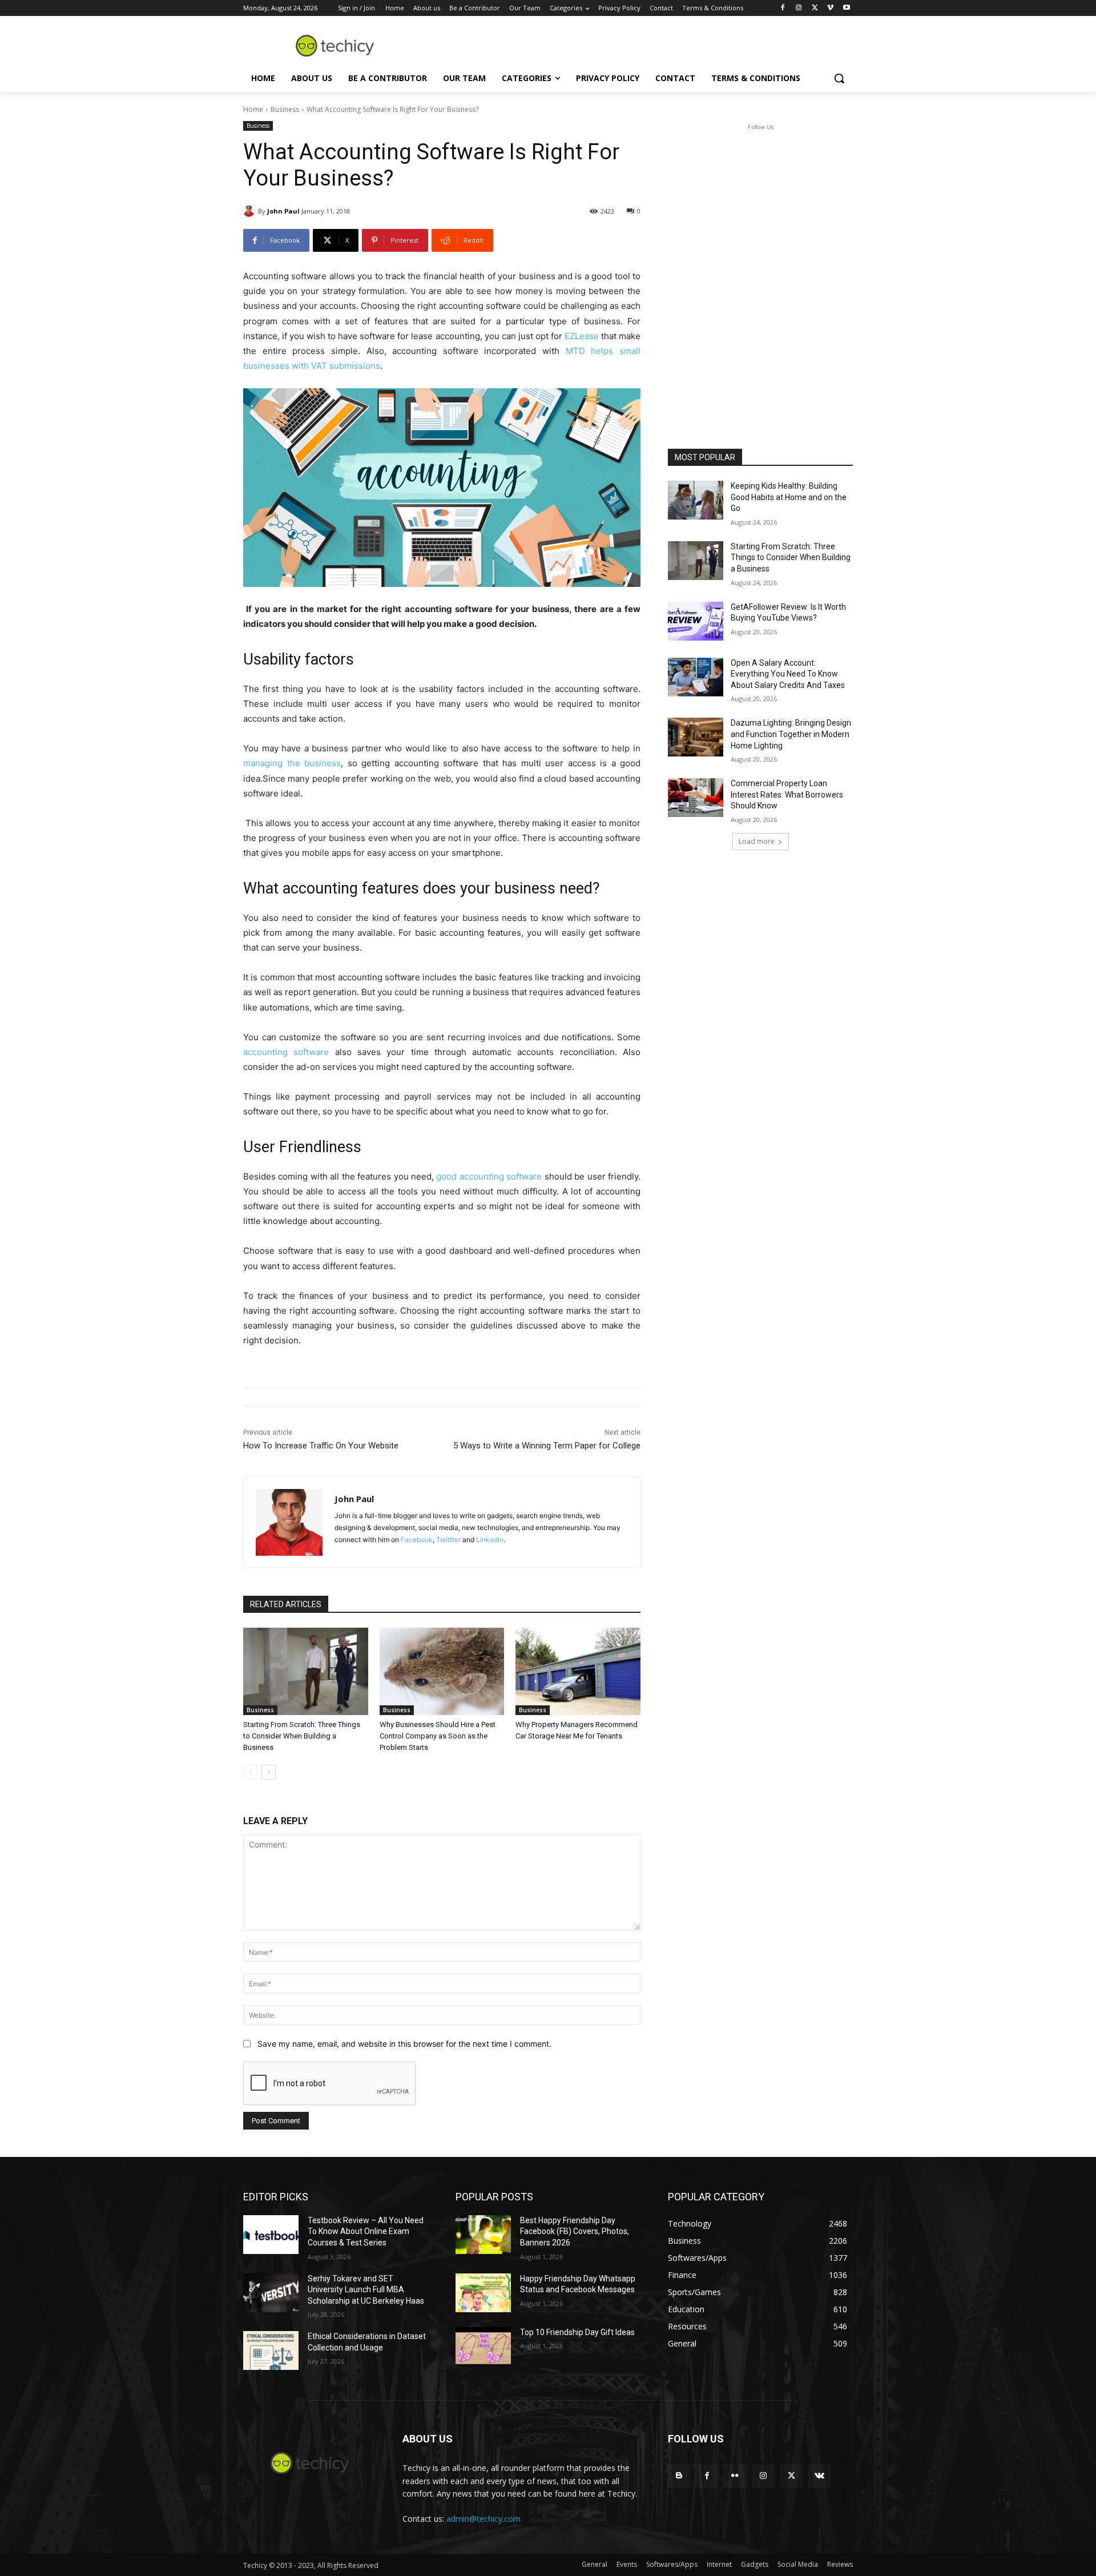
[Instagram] (799, 8)
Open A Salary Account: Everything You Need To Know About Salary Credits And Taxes (788, 674)
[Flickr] (735, 2476)
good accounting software (489, 1176)
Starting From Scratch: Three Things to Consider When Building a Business (302, 1736)
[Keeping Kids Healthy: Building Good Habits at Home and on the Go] (696, 500)
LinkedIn (490, 1539)
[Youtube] (846, 8)
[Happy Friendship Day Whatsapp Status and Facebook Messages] (483, 2293)
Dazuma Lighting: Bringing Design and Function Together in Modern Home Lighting (791, 734)
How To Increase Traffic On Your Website (321, 1446)
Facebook (417, 1539)
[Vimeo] (830, 8)
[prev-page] (250, 1772)
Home (253, 109)
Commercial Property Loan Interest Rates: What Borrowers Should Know (787, 794)
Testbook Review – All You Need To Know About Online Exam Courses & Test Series (366, 2231)
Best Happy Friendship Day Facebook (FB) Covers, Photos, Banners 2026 (575, 2231)
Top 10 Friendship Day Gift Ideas (577, 2332)
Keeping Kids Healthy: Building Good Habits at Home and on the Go (789, 497)
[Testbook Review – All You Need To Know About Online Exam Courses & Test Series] (271, 2235)
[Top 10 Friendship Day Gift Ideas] (483, 2346)
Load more (757, 841)
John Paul (283, 211)
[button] (839, 78)
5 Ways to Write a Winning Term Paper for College (547, 1446)
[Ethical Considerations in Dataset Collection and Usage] (271, 2350)
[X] (815, 8)
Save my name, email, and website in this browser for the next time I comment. (404, 2044)
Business (285, 109)
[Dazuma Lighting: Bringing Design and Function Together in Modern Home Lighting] (696, 737)
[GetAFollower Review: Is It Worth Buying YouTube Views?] (696, 621)
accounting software (286, 1052)
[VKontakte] (819, 2476)
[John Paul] (251, 211)
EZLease (582, 336)
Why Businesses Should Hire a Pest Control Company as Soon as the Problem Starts (438, 1736)
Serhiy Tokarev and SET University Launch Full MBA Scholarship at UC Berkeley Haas (366, 2290)
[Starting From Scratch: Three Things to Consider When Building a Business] (306, 1671)
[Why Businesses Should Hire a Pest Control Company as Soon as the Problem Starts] (442, 1671)
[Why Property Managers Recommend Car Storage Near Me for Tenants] (578, 1671)
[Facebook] (783, 8)
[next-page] (269, 1772)
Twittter (448, 1539)
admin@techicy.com (483, 2519)
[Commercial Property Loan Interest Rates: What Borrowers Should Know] (696, 798)
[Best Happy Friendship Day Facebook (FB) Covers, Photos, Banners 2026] (483, 2235)
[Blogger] (679, 2476)
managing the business (292, 763)
